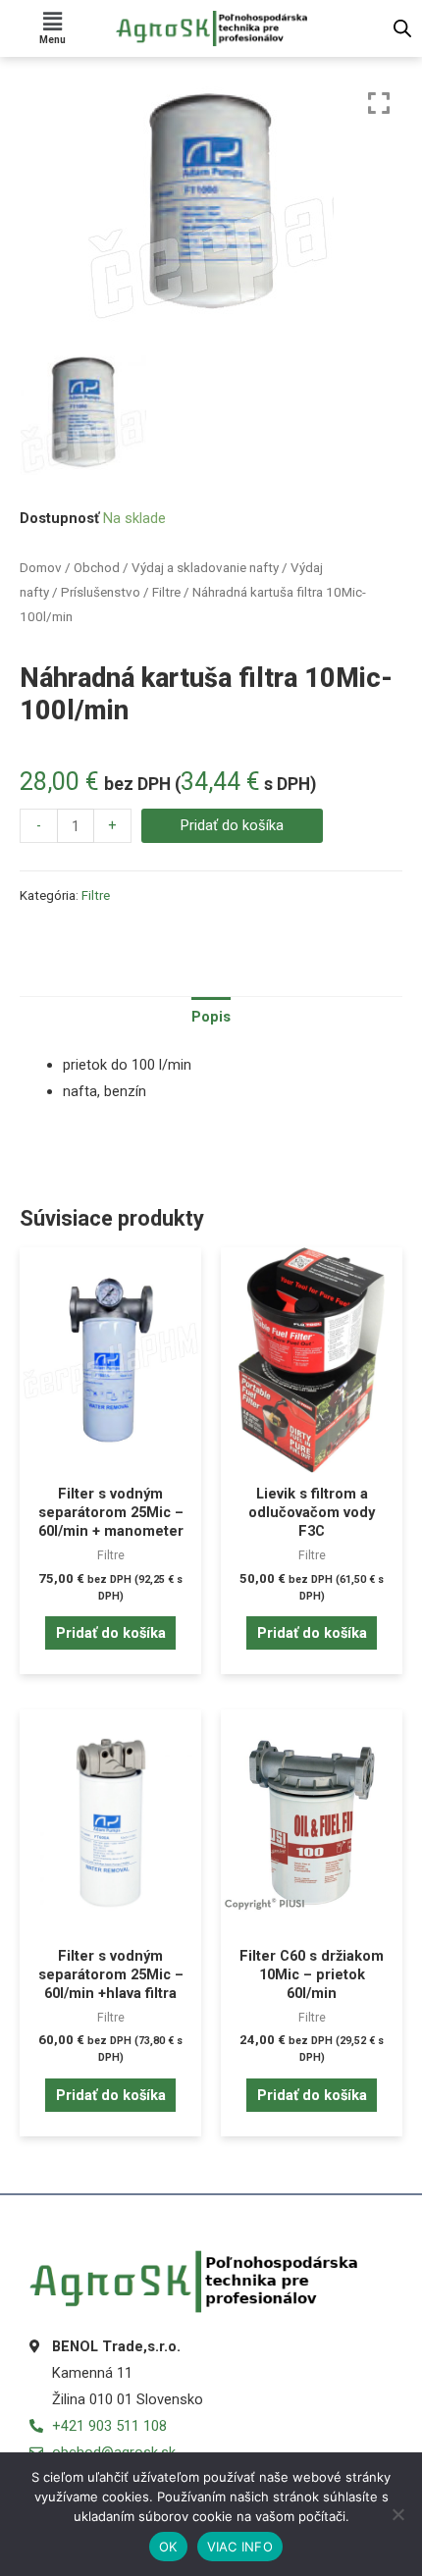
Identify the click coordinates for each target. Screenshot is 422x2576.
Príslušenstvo (101, 592)
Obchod (97, 568)
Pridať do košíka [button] (111, 1633)
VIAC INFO (240, 2547)
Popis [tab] (211, 1017)
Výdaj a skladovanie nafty (205, 568)
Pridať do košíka (232, 825)
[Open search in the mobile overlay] (402, 28)
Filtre (166, 592)
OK (168, 2547)
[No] (397, 2514)
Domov (41, 568)
